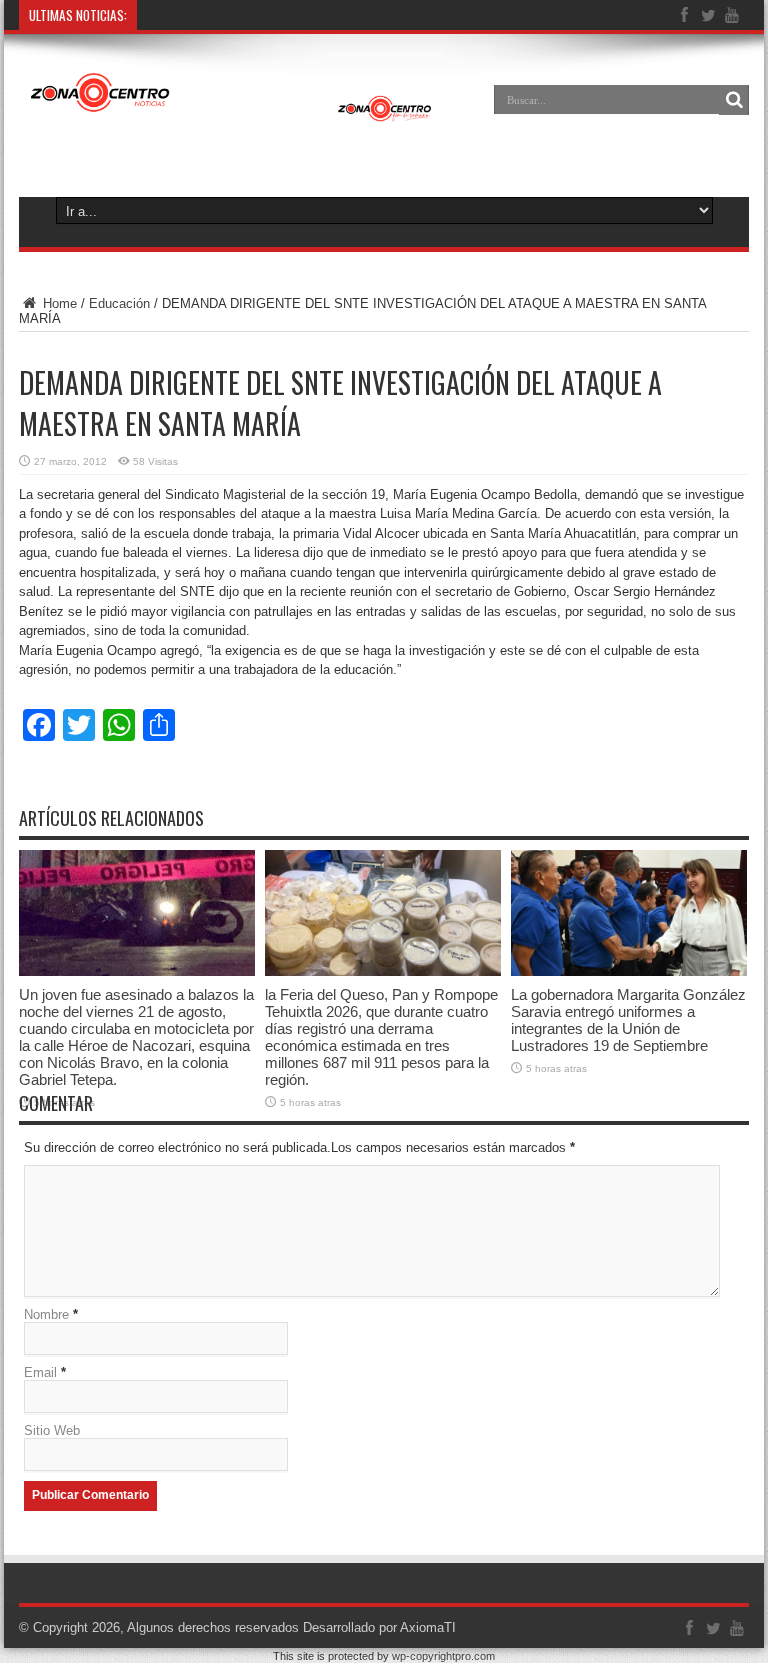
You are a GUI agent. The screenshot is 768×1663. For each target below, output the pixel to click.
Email (40, 1372)
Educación (119, 303)
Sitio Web (52, 1430)
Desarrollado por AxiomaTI (379, 1627)
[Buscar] (734, 100)
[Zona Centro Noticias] (231, 114)
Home (58, 303)
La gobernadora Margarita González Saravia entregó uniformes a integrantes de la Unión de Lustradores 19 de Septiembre (628, 1020)
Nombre (46, 1314)
